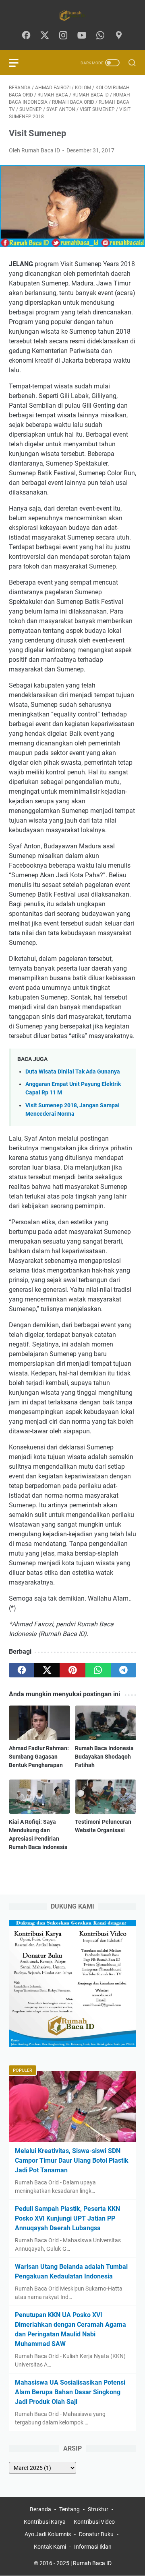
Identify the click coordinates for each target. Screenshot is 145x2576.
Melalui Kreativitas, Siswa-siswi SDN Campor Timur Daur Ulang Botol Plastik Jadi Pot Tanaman (72, 2160)
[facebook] (22, 1670)
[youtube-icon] (82, 36)
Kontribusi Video (94, 2522)
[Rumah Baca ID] (72, 15)
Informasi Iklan (93, 2547)
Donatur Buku (96, 2534)
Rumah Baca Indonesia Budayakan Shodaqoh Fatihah (104, 1757)
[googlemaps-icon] (119, 36)
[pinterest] (72, 1670)
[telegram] (123, 1670)
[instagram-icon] (63, 36)
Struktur (98, 2509)
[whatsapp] (98, 1670)
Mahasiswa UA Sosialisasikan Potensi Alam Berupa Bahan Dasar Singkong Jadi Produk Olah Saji (70, 2392)
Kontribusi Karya (45, 2522)
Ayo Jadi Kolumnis (48, 2534)
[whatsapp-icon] (100, 36)
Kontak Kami (50, 2547)
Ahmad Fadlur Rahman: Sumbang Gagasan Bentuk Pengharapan (39, 1757)
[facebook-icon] (26, 36)
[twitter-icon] (45, 36)
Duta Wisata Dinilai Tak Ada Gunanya (73, 1072)
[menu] (19, 63)
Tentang (69, 2509)
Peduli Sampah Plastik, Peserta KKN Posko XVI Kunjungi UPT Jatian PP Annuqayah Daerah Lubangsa (67, 2218)
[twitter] (47, 1670)
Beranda (40, 2509)
